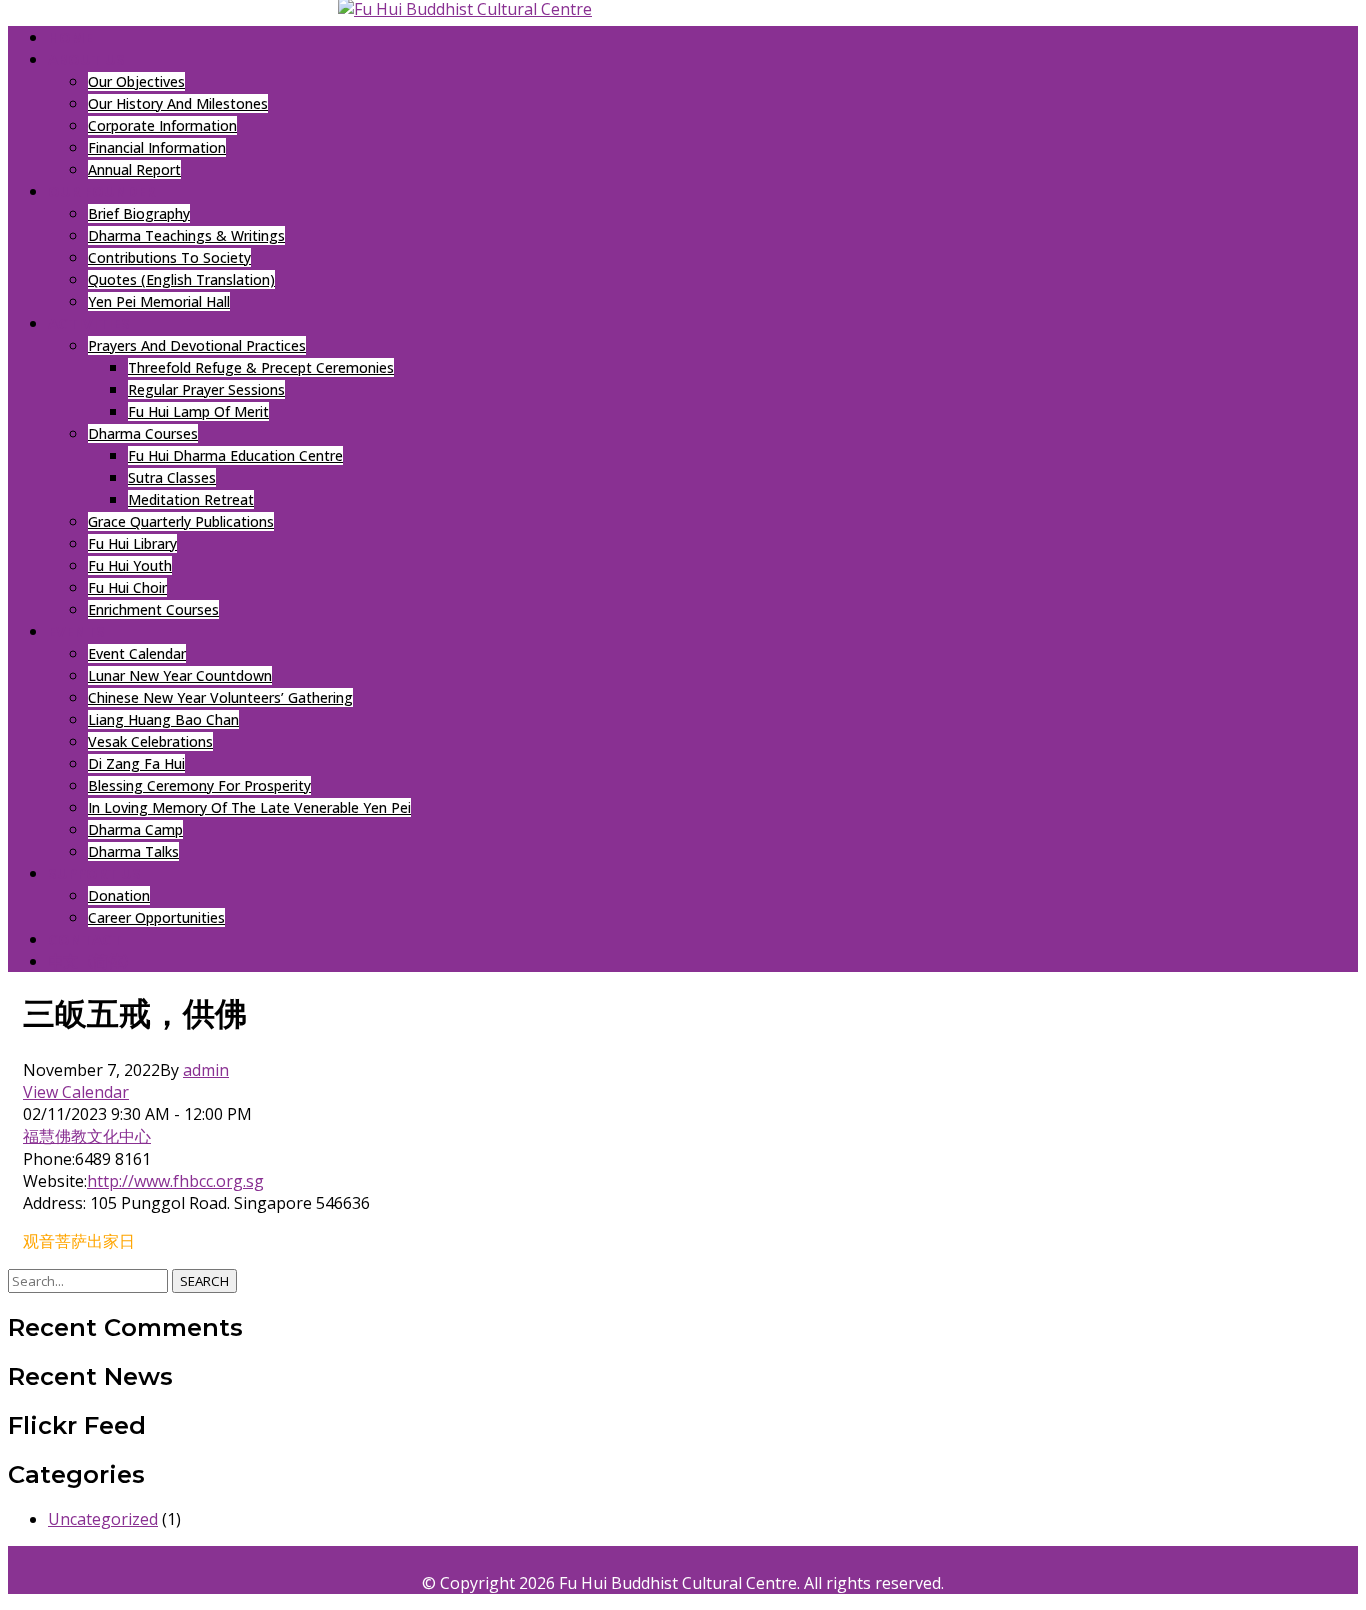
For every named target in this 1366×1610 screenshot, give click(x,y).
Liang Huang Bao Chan (163, 719)
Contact (85, 939)
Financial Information (157, 147)
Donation (119, 895)
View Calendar (76, 1092)
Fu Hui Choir (127, 587)
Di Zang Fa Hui (136, 763)
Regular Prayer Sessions (206, 389)
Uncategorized (103, 1519)
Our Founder (101, 191)
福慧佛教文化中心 (87, 1136)
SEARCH (204, 1281)
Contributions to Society (169, 257)
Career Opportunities (156, 917)
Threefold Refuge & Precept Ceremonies (261, 367)
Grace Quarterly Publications (181, 521)
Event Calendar (137, 653)
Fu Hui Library (132, 543)
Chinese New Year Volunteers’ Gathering (220, 697)
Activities (89, 323)
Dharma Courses (143, 433)
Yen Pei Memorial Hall (159, 301)
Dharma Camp (135, 829)
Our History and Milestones (178, 103)
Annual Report (134, 169)
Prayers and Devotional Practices (197, 345)
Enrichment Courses (153, 609)
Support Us (94, 873)
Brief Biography (139, 213)
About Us (86, 59)
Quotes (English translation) (181, 279)
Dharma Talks (133, 851)
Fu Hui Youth (130, 565)
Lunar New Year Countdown (180, 675)
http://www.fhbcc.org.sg (175, 1181)
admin (206, 1070)
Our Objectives (136, 81)
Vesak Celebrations (150, 741)
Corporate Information (162, 125)
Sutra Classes (172, 477)
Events (76, 631)
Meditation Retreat (191, 499)
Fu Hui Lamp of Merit (198, 411)
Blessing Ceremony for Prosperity (199, 785)
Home (70, 37)
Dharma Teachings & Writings (186, 235)
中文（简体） (93, 961)
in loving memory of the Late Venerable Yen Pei (249, 807)
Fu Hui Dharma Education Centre (235, 455)
